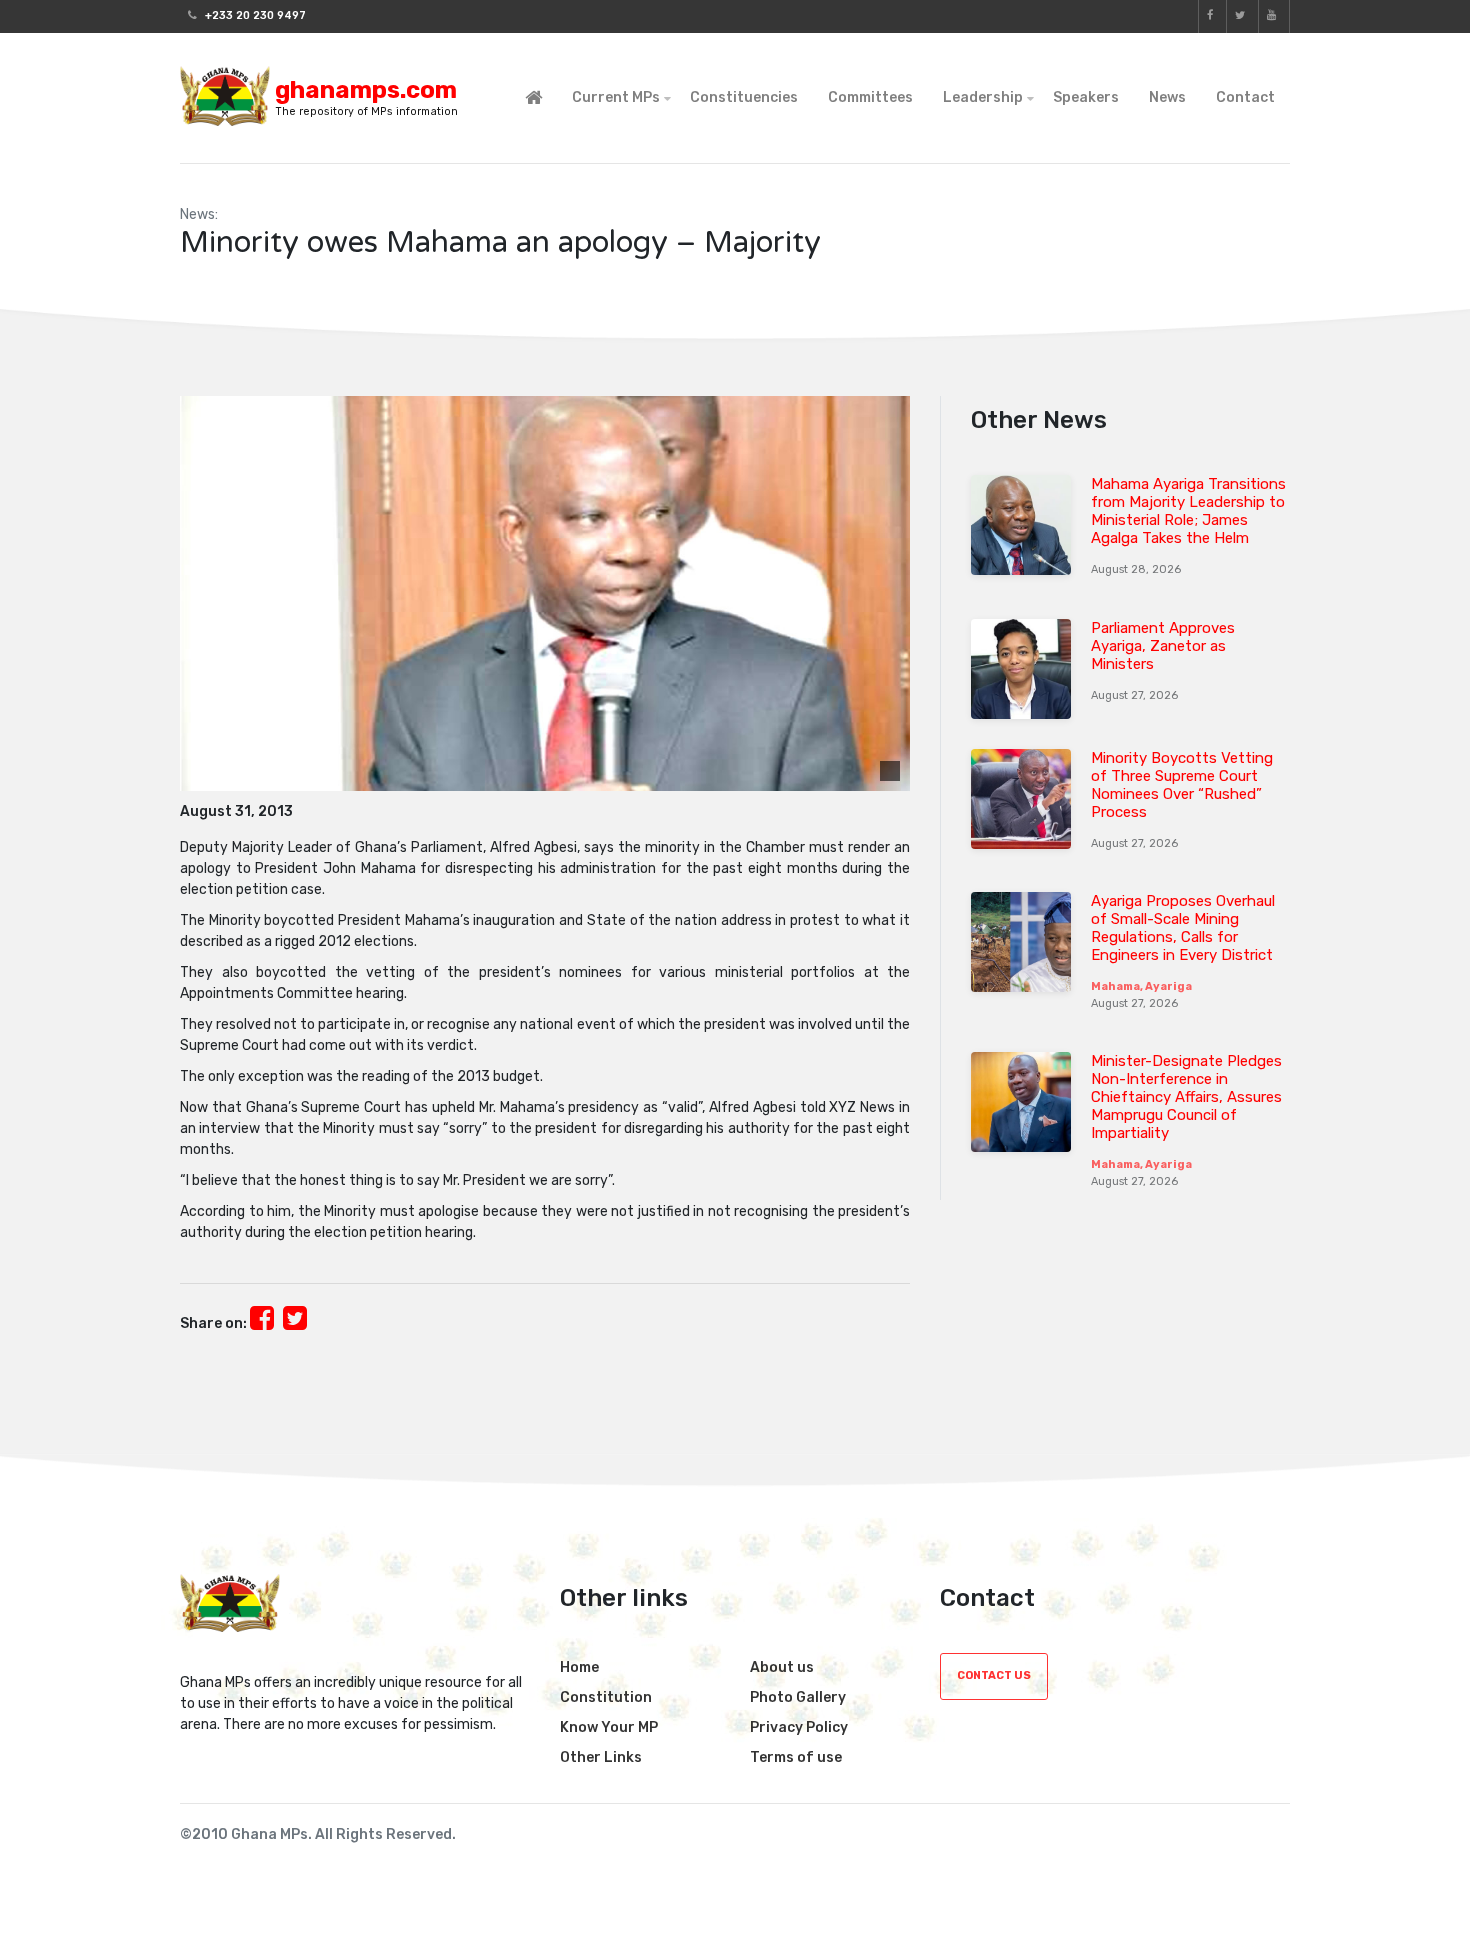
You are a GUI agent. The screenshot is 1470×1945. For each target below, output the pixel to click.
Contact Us (994, 1675)
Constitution (606, 1697)
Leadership (983, 97)
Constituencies (744, 97)
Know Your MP (609, 1727)
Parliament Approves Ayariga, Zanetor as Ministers (1163, 646)
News (1167, 97)
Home (579, 1667)
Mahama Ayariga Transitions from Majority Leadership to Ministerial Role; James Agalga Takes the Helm (1188, 511)
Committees (870, 97)
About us (782, 1667)
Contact (1245, 97)
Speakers (1086, 97)
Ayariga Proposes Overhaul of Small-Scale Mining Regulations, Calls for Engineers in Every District (1183, 928)
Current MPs (616, 97)
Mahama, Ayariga (1141, 986)
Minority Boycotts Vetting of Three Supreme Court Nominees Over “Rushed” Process (1182, 785)
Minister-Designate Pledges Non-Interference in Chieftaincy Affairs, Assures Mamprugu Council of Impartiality (1186, 1097)
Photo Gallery (798, 1697)
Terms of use (796, 1757)
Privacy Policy (799, 1727)
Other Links (601, 1757)
